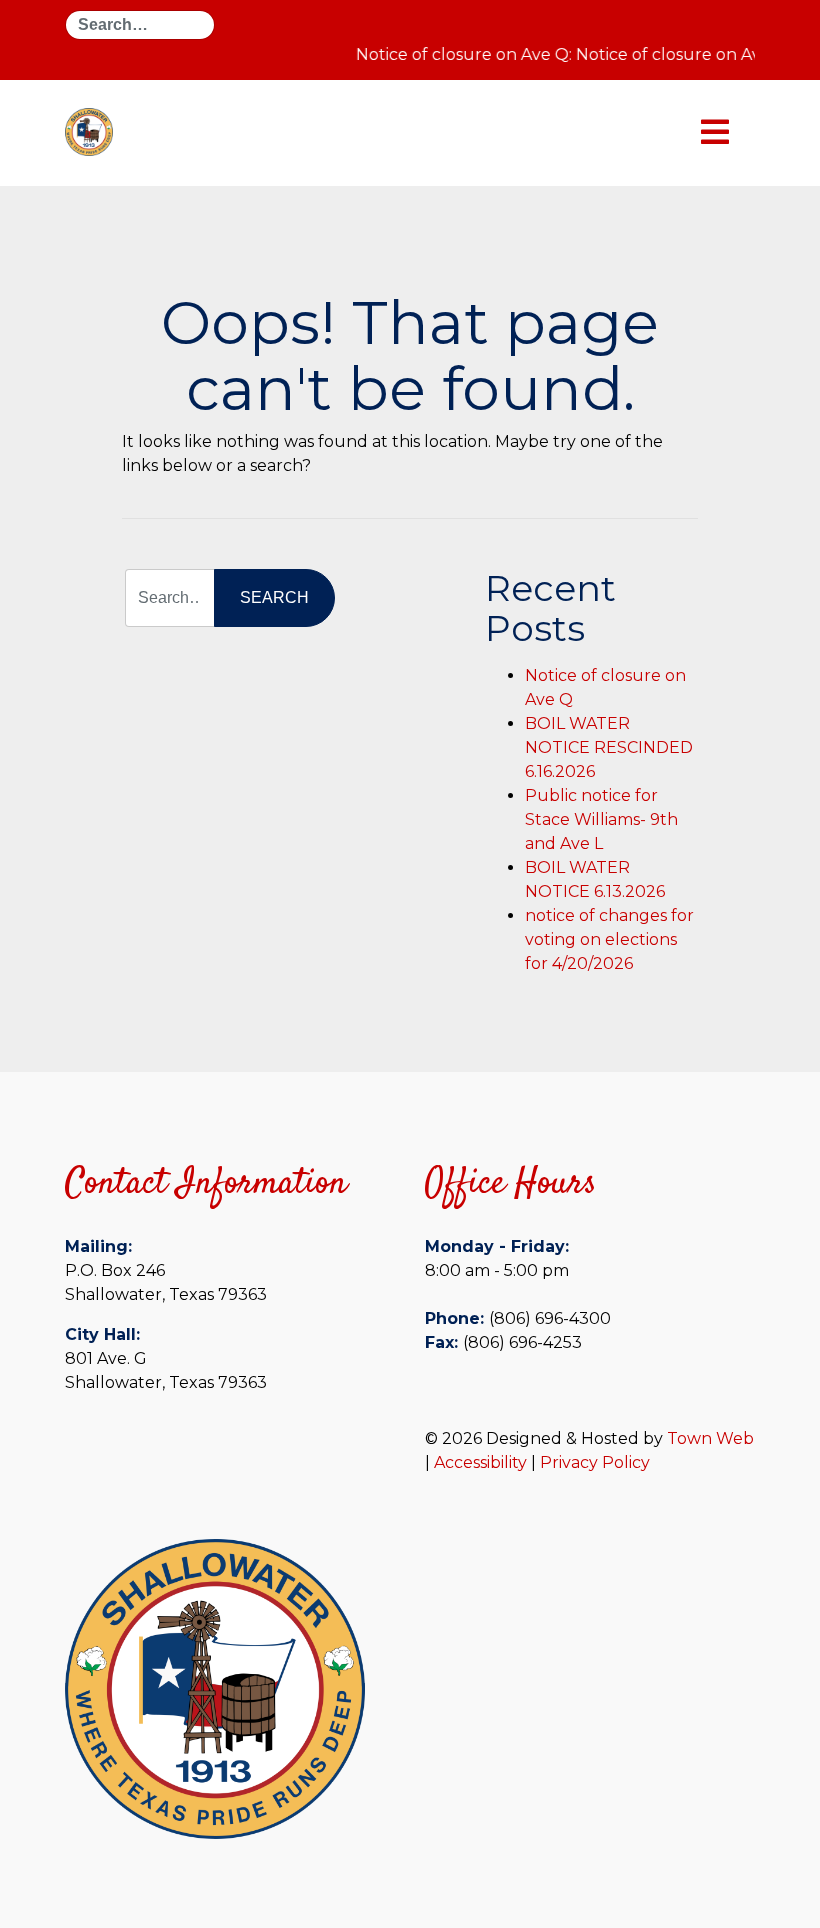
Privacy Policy (595, 1462)
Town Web (710, 1438)
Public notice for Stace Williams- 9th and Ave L (601, 819)
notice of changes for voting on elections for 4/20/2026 (609, 939)
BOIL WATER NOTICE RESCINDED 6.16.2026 (609, 747)
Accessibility (480, 1462)
